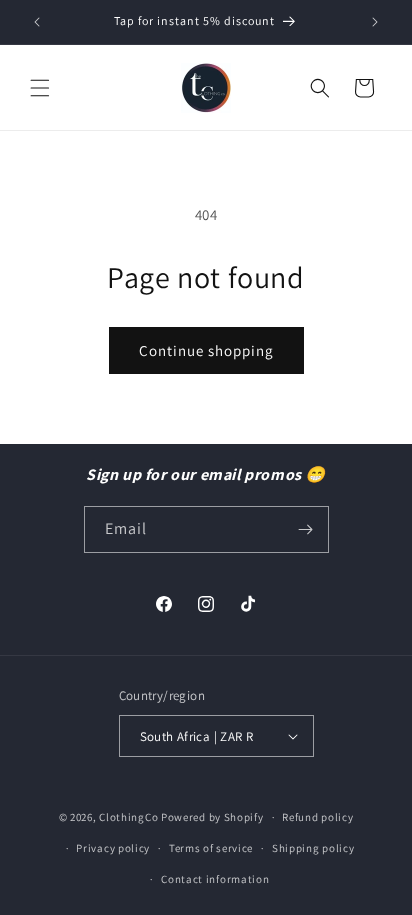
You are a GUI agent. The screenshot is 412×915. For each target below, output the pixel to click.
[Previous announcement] (37, 22)
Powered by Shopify (212, 817)
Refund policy (317, 817)
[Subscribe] (306, 529)
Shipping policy (313, 848)
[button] (40, 88)
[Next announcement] (375, 22)
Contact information (215, 879)
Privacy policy (113, 848)
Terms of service (211, 848)
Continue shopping (206, 350)
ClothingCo (128, 817)
